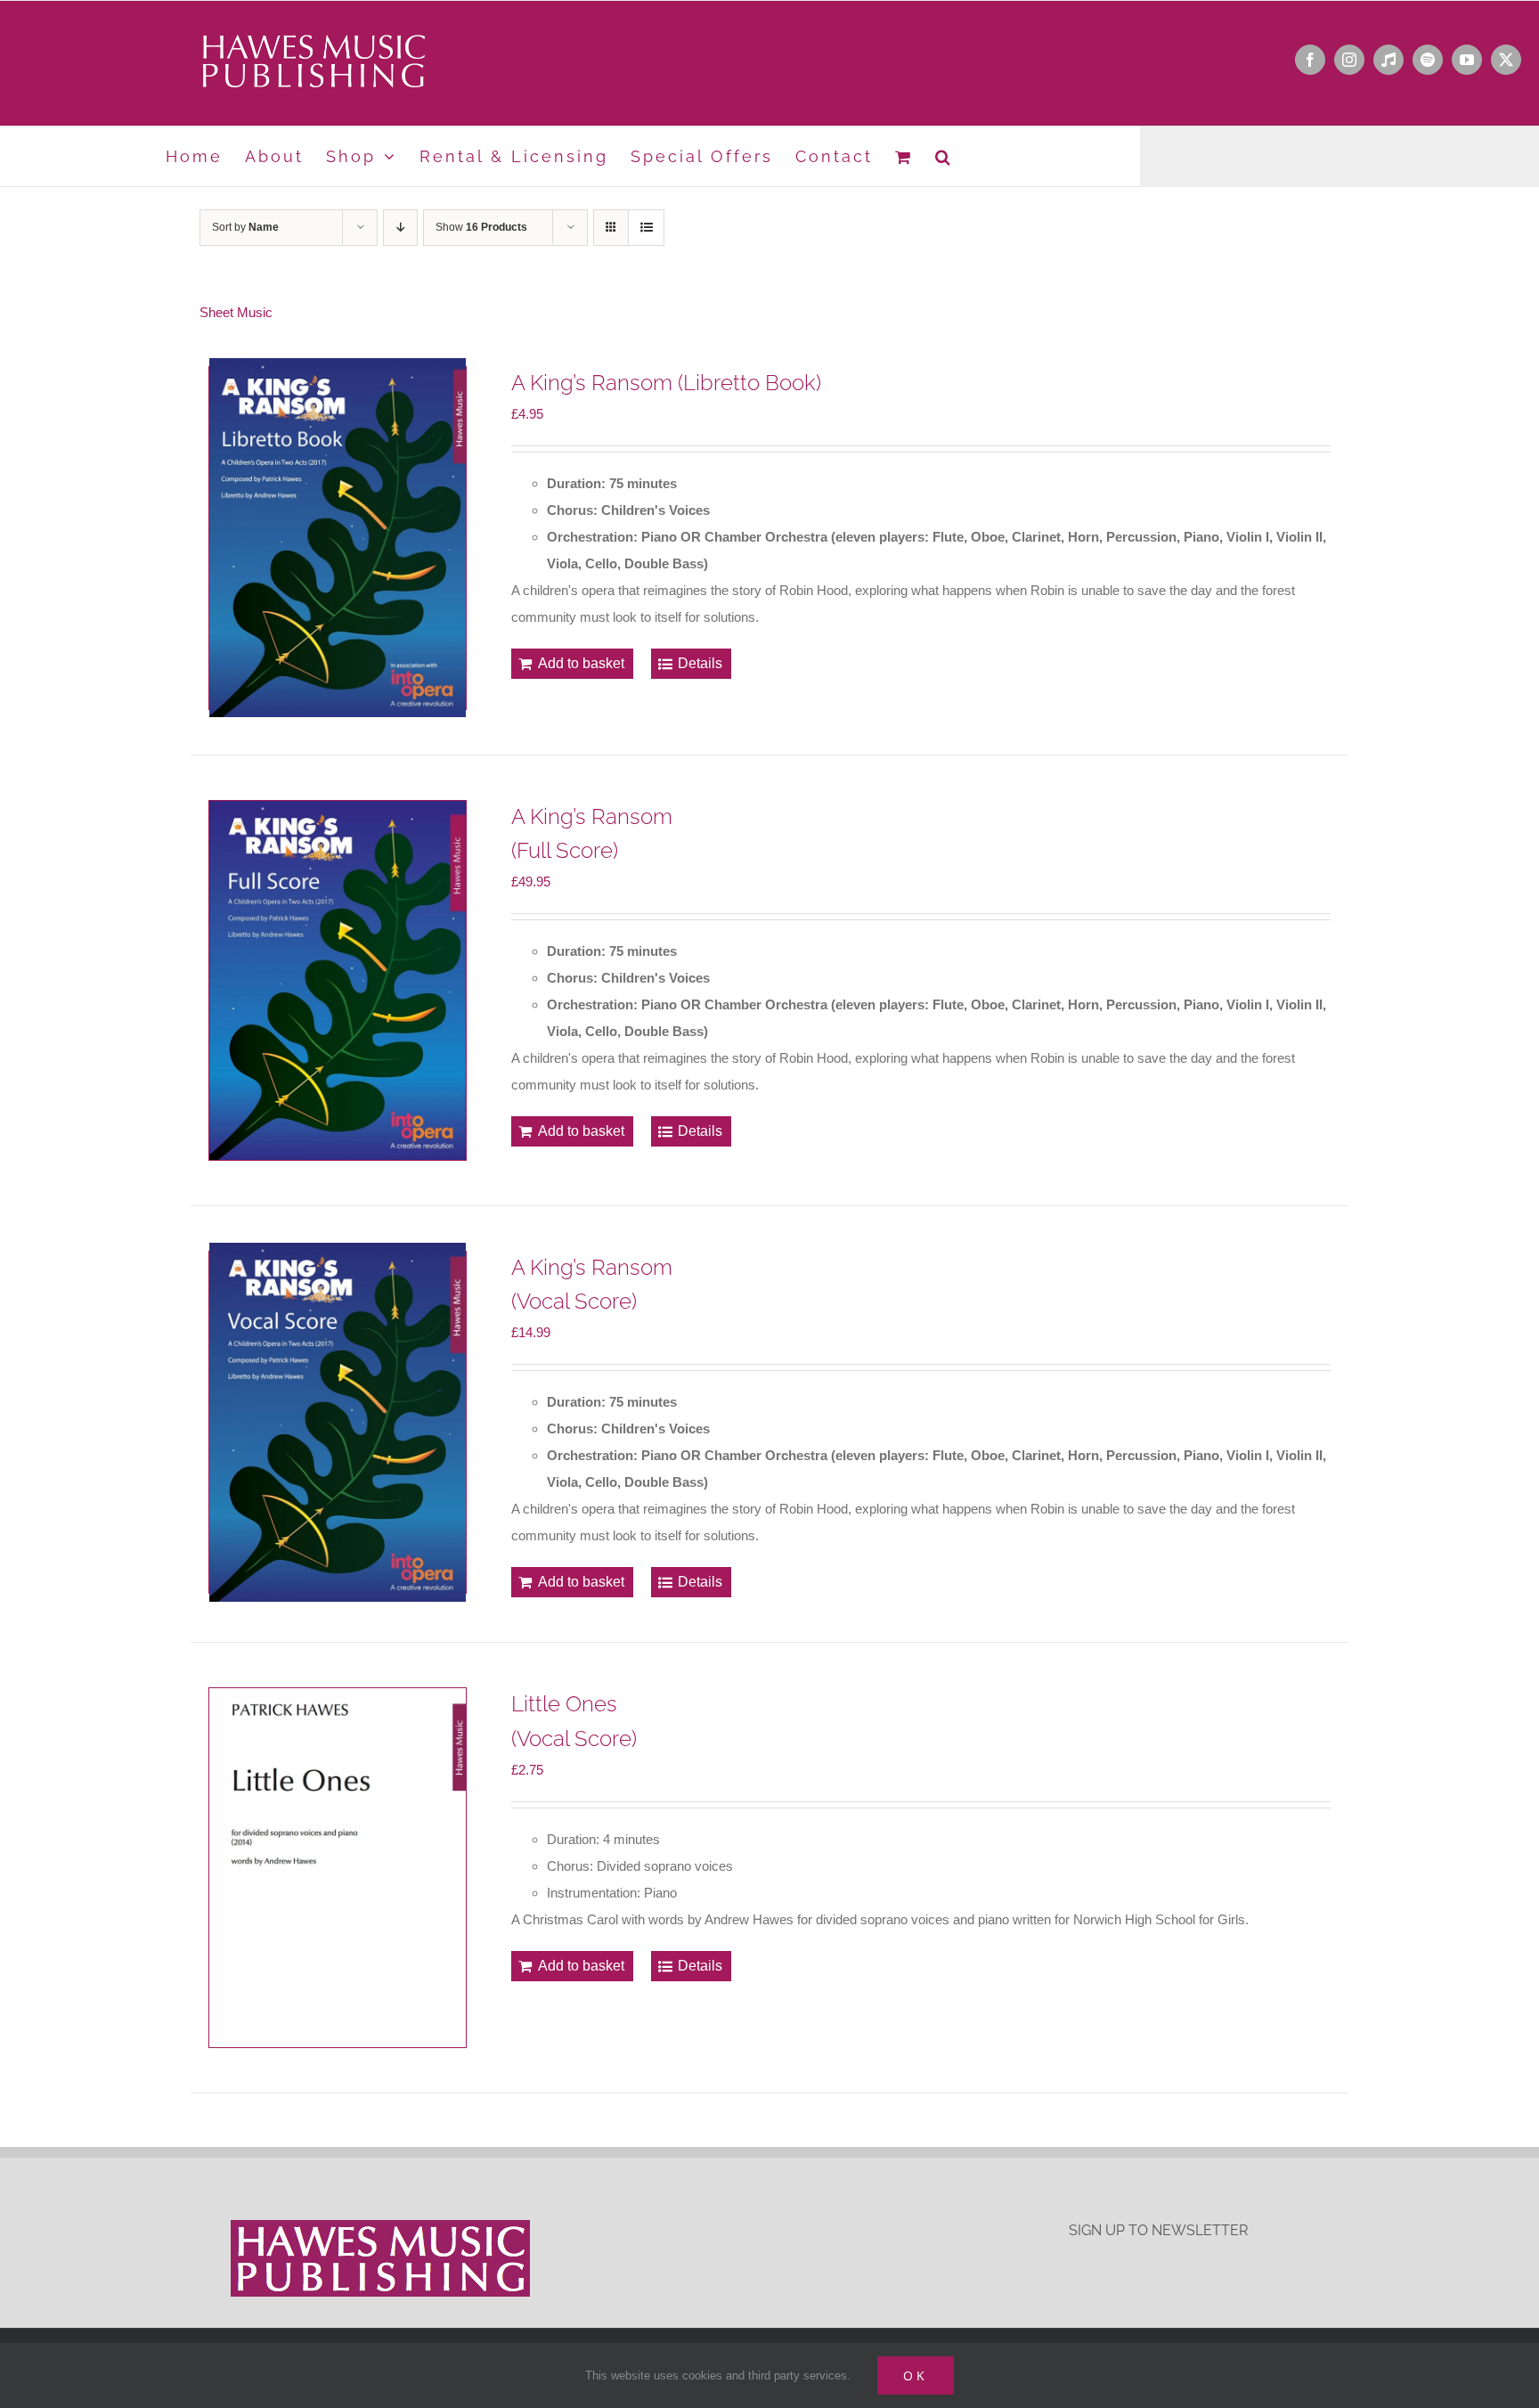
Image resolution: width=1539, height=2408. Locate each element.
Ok (916, 2375)
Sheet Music (236, 312)
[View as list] (646, 228)
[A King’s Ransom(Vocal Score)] (338, 1423)
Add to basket (581, 663)
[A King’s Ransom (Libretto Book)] (338, 538)
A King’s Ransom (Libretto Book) (666, 383)
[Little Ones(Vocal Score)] (338, 1868)
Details (700, 663)
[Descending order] (400, 228)
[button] (944, 156)
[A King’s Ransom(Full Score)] (338, 980)
